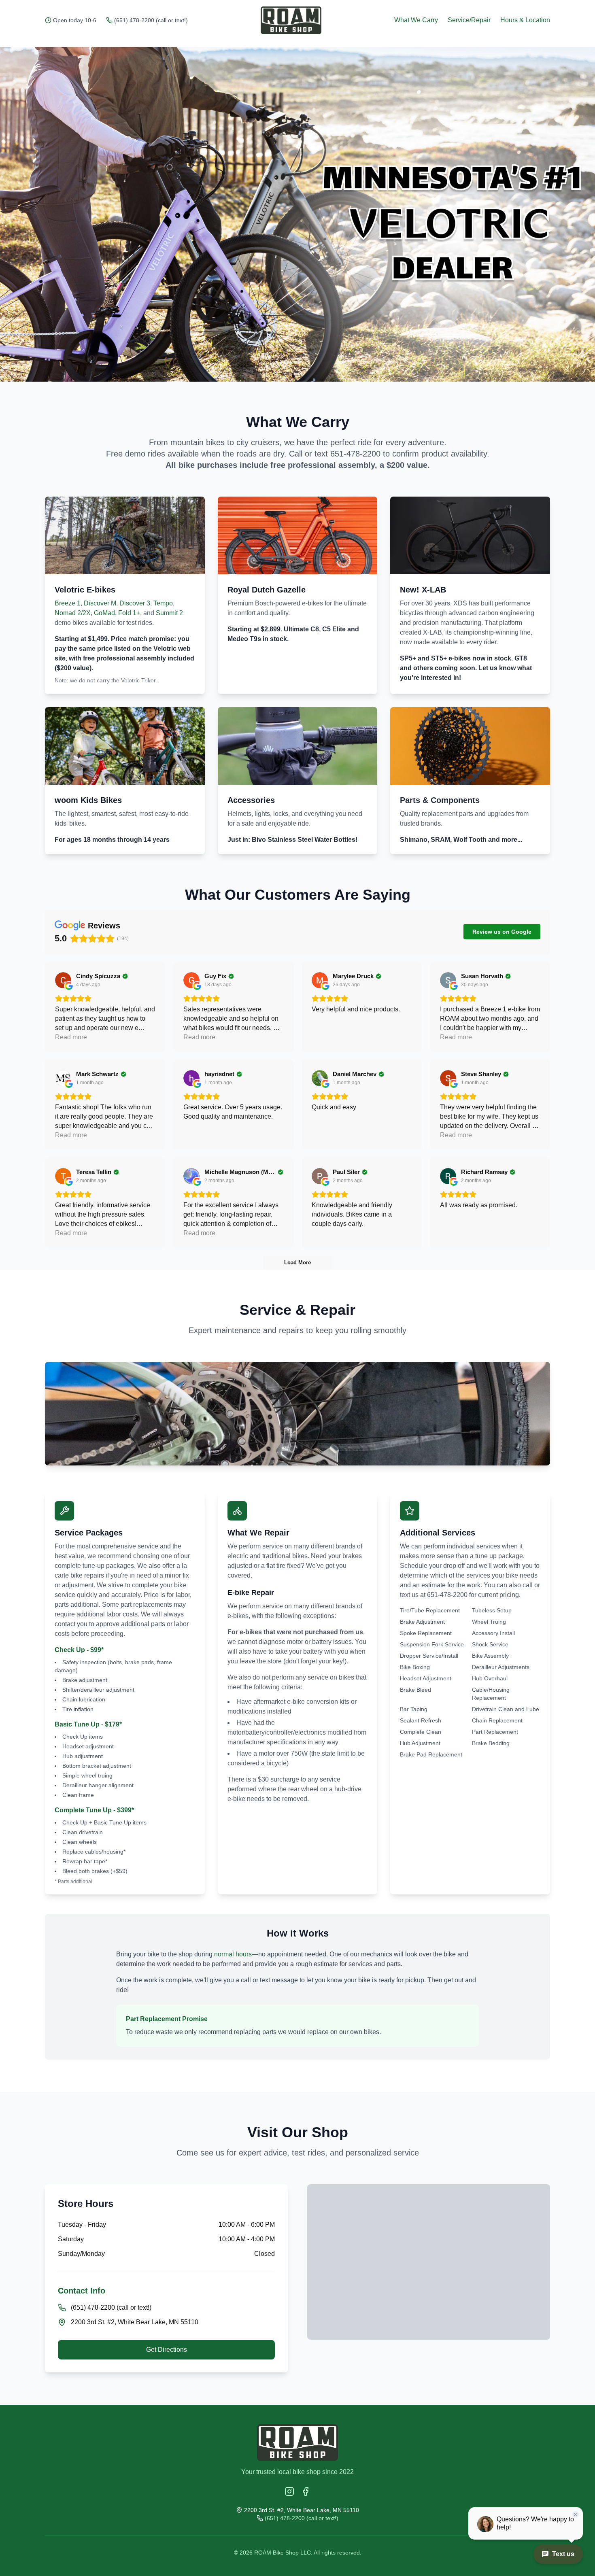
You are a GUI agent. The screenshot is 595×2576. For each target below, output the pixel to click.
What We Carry (416, 20)
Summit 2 (169, 613)
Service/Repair (469, 20)
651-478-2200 (355, 454)
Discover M (100, 603)
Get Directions (167, 2350)
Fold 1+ (129, 613)
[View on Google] (63, 980)
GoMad (104, 613)
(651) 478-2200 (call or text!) (151, 20)
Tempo (163, 603)
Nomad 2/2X (73, 613)
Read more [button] (71, 1037)
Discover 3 (135, 603)
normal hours (233, 1954)
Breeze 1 (68, 603)
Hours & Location (525, 20)
